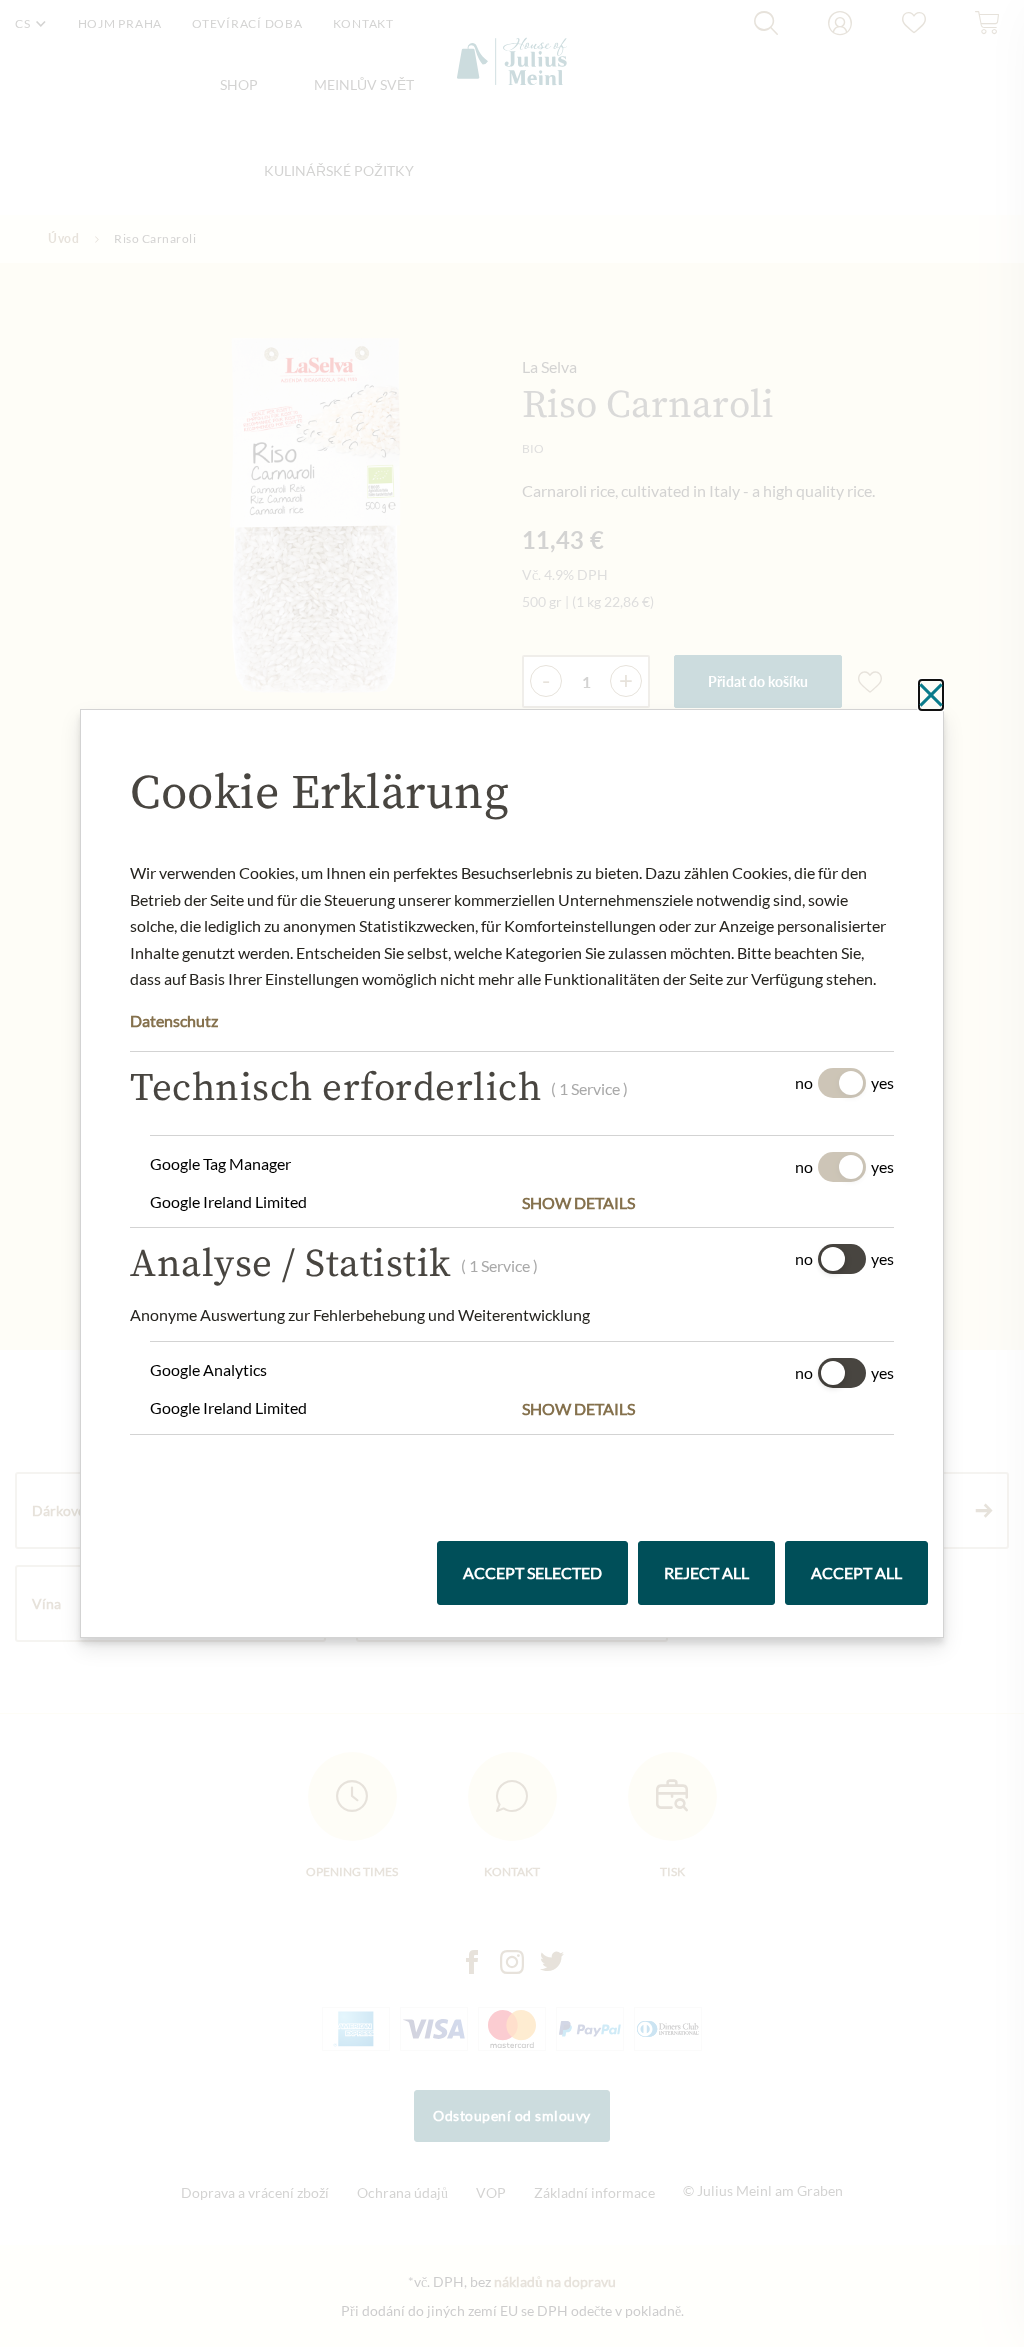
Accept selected (532, 1572)
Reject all (706, 1572)
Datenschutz (174, 1020)
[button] (708, 1203)
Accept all (856, 1572)
